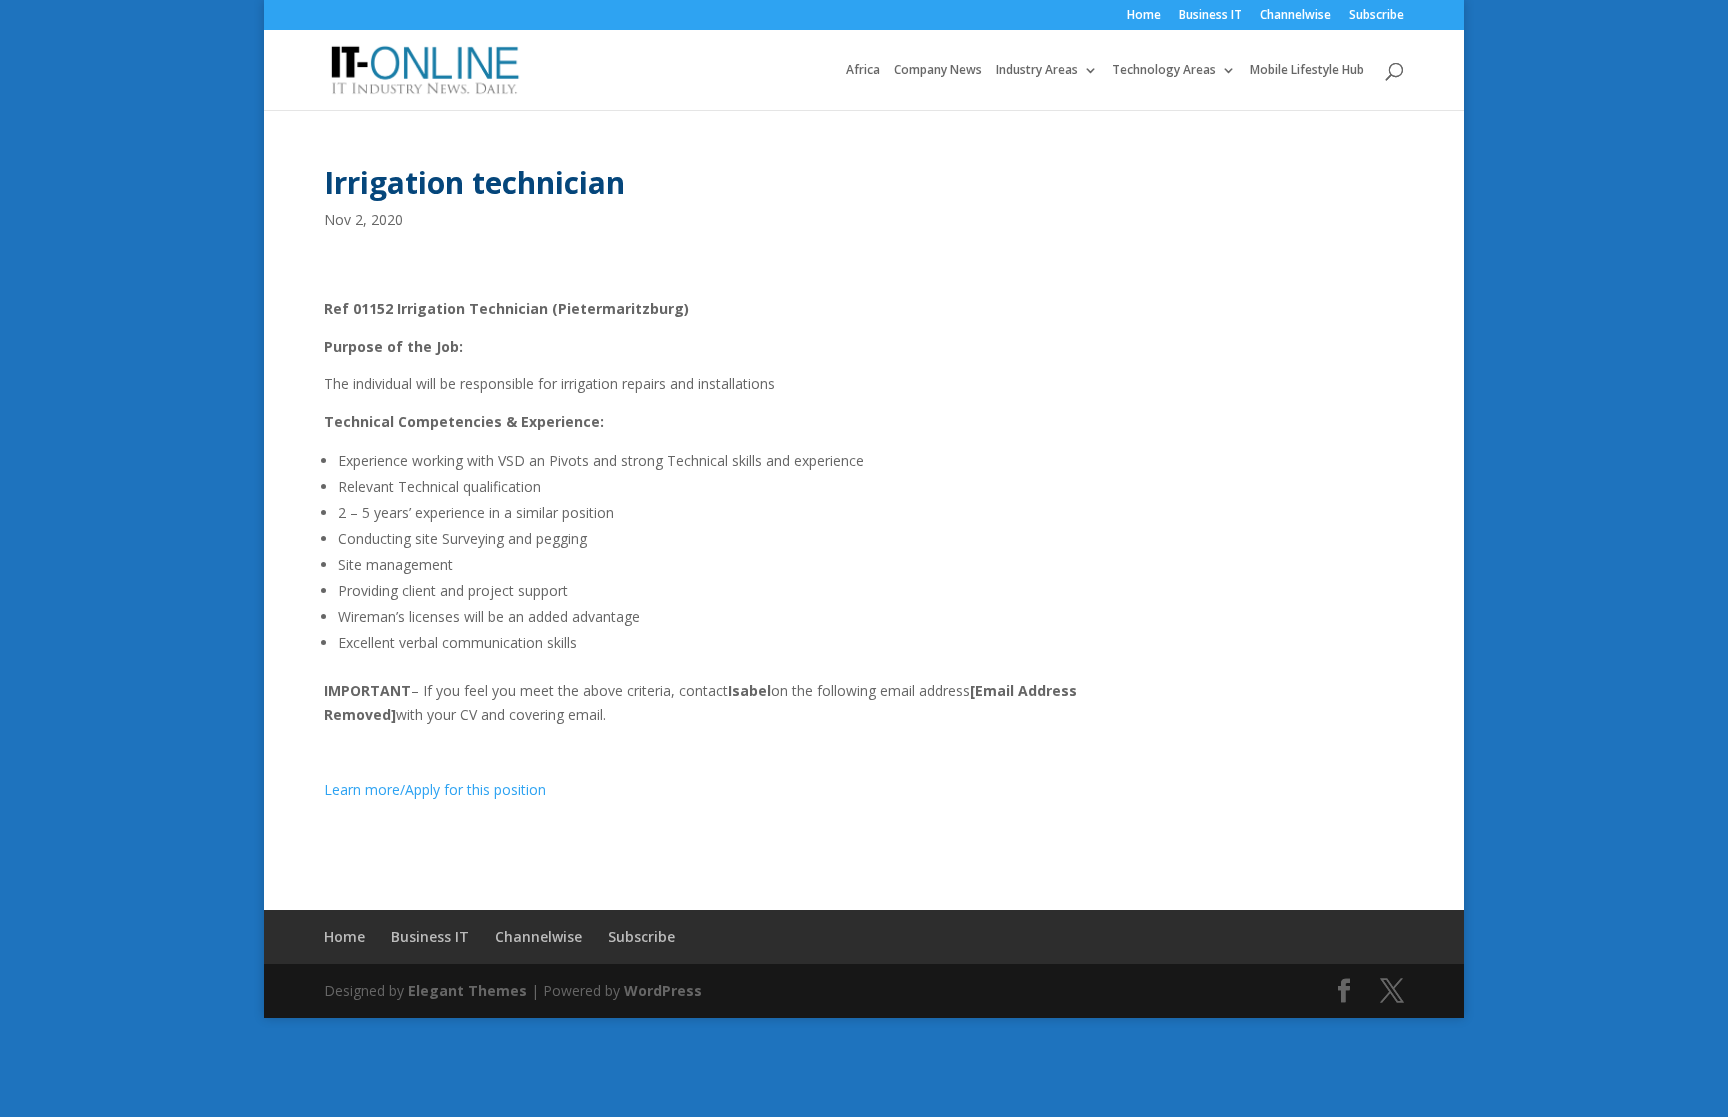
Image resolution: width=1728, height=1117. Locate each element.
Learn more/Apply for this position (435, 789)
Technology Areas (1164, 70)
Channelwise (1295, 16)
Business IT (1210, 16)
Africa (863, 70)
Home (1144, 16)
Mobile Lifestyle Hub (1307, 70)
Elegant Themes (467, 990)
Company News (938, 70)
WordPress (663, 990)
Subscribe (1376, 16)
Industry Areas (1037, 70)
